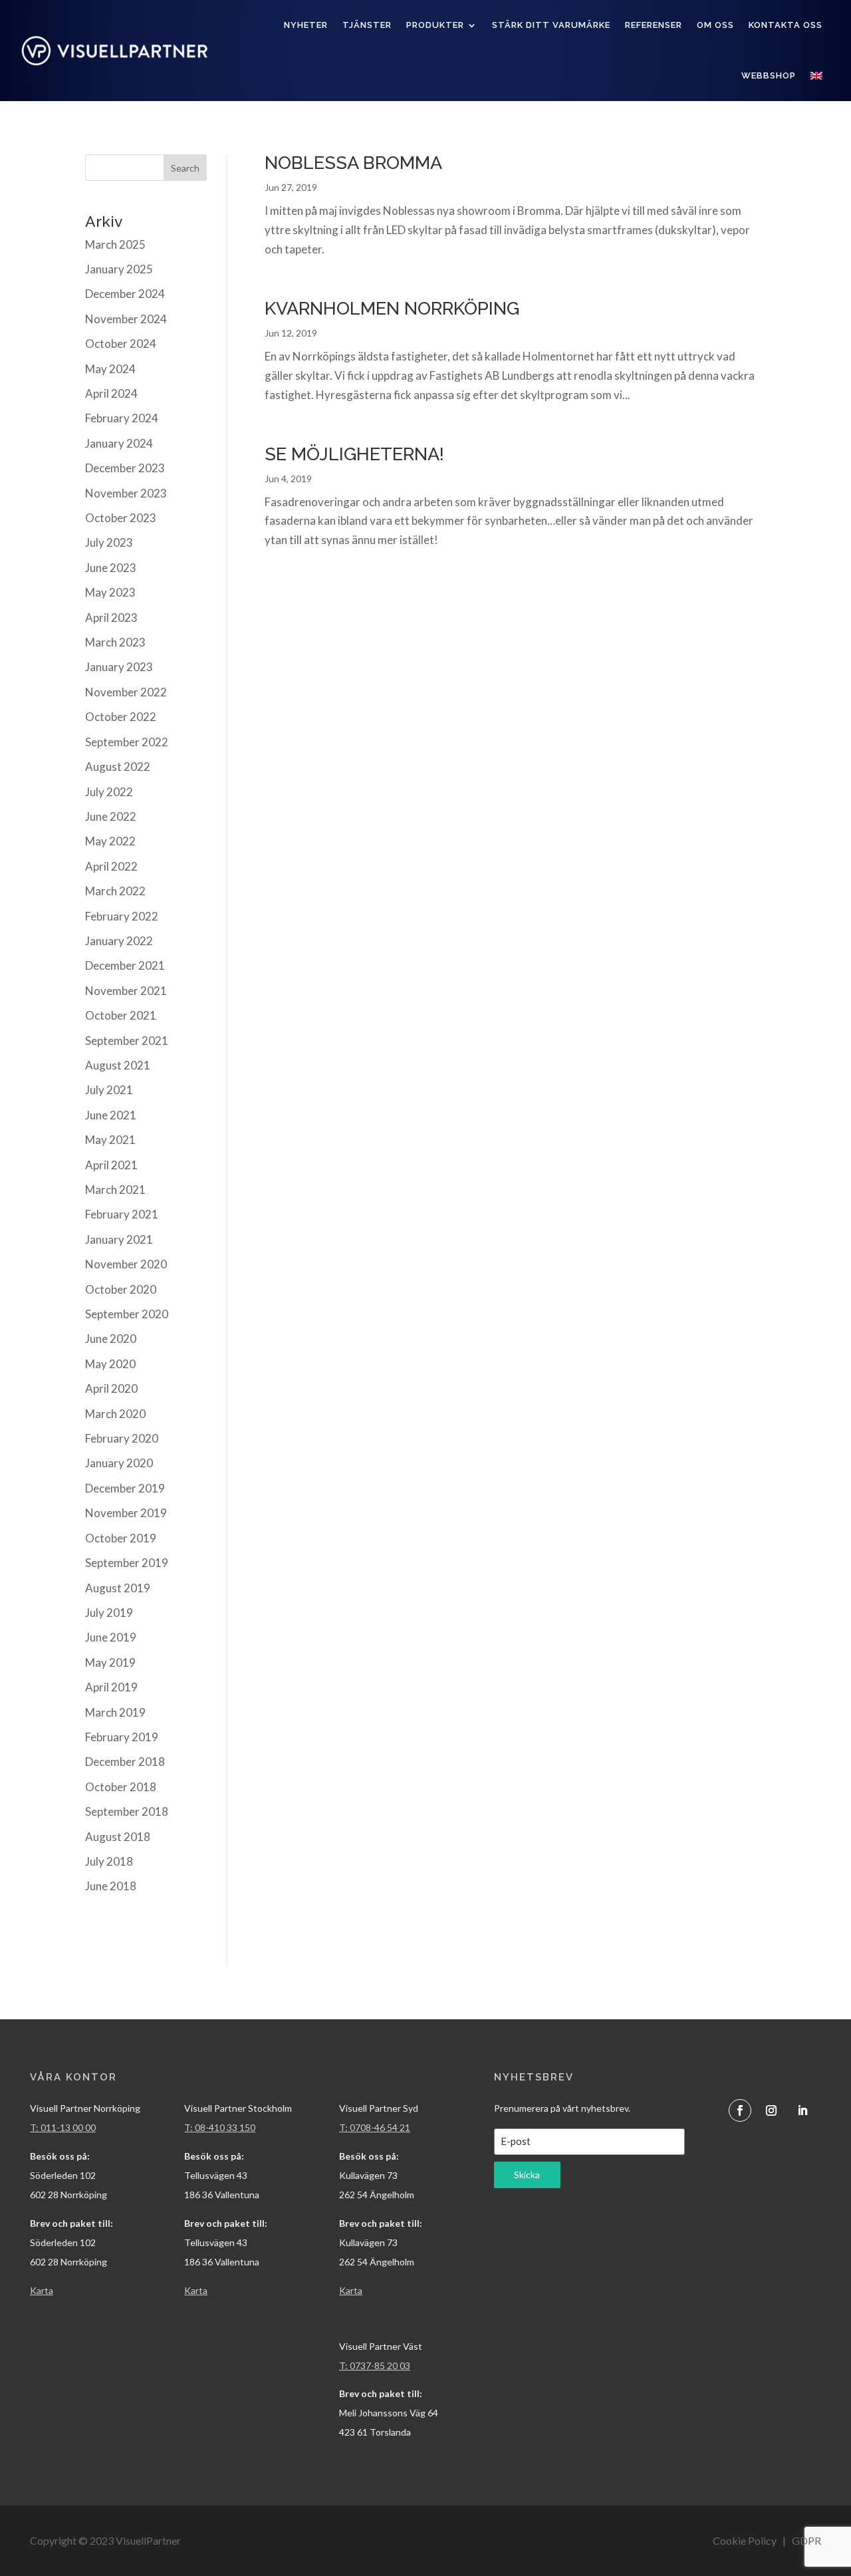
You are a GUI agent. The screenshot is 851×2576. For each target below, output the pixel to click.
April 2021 (111, 1165)
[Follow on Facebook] (740, 2110)
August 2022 (118, 767)
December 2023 (125, 468)
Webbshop (769, 75)
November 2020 (126, 1264)
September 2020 (127, 1314)
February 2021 (122, 1214)
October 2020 (121, 1289)
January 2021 (119, 1239)
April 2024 (111, 393)
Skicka (527, 2175)
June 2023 (111, 568)
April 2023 (111, 618)
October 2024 (121, 344)
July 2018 (109, 1861)
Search (185, 168)
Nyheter (306, 25)
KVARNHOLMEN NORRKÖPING (392, 308)
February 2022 (122, 916)
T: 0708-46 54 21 (375, 2127)
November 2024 (126, 319)
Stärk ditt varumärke (551, 25)
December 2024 (125, 294)
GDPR (806, 2540)
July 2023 (109, 542)
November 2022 (126, 692)
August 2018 (118, 1837)
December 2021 (125, 965)
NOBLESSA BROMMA (353, 163)
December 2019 (125, 1488)
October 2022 (121, 717)
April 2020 (111, 1388)
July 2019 (109, 1613)
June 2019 (111, 1637)
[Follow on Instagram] (771, 2110)
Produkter (435, 25)
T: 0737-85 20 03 (375, 2365)
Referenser (654, 25)
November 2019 (126, 1513)
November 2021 (126, 991)
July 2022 (109, 792)
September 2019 (127, 1563)
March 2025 (115, 244)
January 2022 (119, 941)
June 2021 (111, 1115)
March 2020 (115, 1414)
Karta (196, 2290)
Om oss (715, 25)
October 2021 (121, 1015)
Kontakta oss (786, 25)
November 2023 (126, 493)
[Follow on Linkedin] (802, 2110)
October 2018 (121, 1787)
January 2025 (119, 269)
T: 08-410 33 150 (220, 2127)
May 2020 (110, 1364)
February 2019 (122, 1737)
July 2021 (109, 1090)
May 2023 (110, 592)
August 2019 (118, 1588)
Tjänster (367, 25)
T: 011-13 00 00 (63, 2127)
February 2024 (122, 418)
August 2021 (118, 1065)
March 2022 (115, 891)
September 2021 (127, 1041)
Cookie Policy (745, 2540)
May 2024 (110, 369)
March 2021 (115, 1190)
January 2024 (119, 443)
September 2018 (127, 1811)
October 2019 (121, 1538)
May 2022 (110, 841)
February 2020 (122, 1438)
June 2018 (111, 1886)
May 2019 (110, 1662)
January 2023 (119, 667)
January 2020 (119, 1463)
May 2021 (110, 1140)
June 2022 (111, 816)
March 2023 (115, 642)
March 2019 (115, 1712)
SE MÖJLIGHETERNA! (354, 454)
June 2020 (111, 1339)
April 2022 (111, 866)
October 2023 (121, 518)
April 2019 (111, 1687)
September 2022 (127, 742)
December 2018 (125, 1762)
